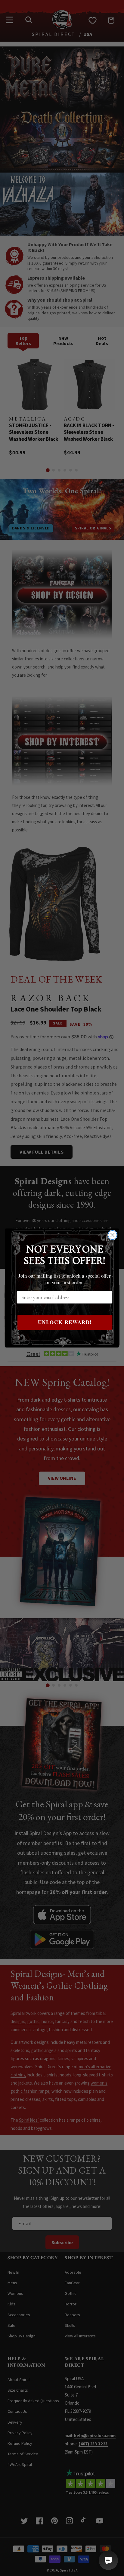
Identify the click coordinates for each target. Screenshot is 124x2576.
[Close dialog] (112, 1235)
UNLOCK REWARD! (65, 1322)
